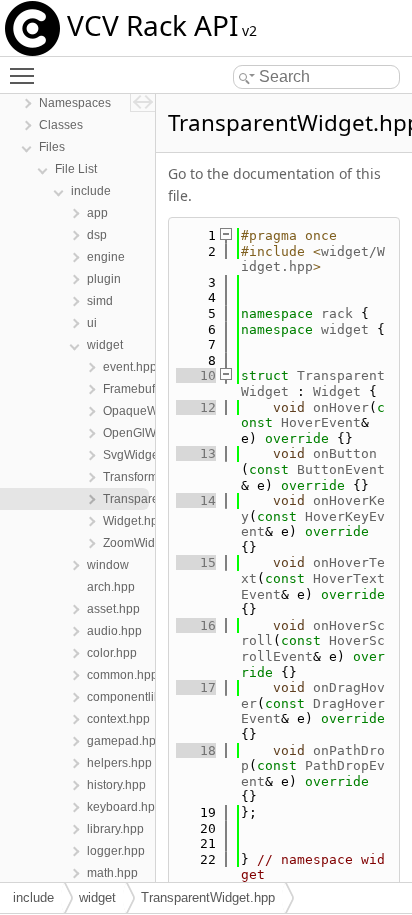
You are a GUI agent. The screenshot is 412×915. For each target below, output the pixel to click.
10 (196, 375)
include (33, 897)
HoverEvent (321, 422)
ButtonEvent (341, 469)
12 (196, 407)
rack (337, 313)
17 (196, 687)
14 (196, 500)
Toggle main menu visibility (26, 75)
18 (196, 750)
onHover (341, 407)
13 (196, 453)
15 (196, 562)
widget (345, 329)
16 (196, 625)
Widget (337, 391)
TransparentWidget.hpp (208, 897)
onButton (345, 453)
